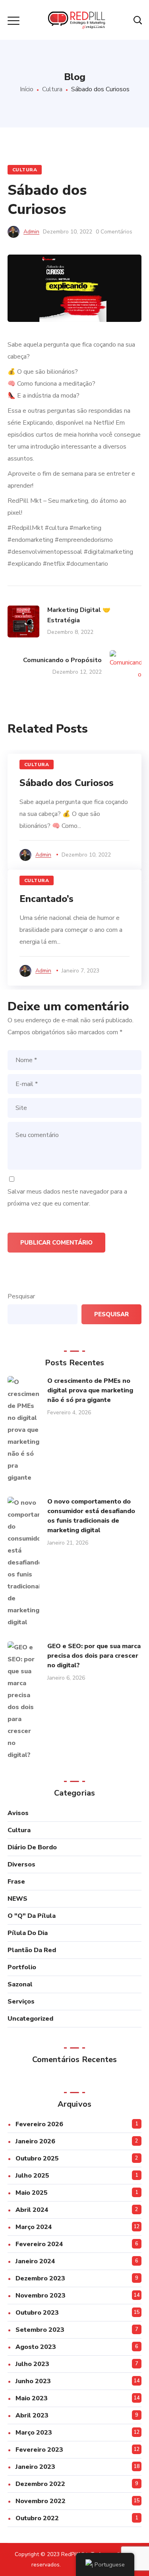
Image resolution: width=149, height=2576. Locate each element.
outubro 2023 (37, 2313)
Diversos (21, 1864)
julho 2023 (32, 2364)
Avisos (18, 1813)
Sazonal (20, 1984)
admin (31, 232)
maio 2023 (32, 2398)
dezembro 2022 (40, 2484)
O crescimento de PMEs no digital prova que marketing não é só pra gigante (90, 1390)
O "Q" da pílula (32, 1916)
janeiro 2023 (35, 2467)
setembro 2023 (40, 2330)
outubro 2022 (37, 2518)
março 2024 (34, 2227)
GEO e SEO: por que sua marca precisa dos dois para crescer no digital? (94, 1656)
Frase (16, 1882)
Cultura (52, 89)
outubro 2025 (37, 2158)
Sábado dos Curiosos (67, 783)
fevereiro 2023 (39, 2450)
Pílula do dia (28, 1933)
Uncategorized (30, 2019)
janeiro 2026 (35, 2141)
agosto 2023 (36, 2347)
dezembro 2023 (40, 2278)
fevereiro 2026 (39, 2124)
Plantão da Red (32, 1950)
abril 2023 (32, 2415)
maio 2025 (32, 2193)
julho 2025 (32, 2176)
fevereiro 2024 (39, 2244)
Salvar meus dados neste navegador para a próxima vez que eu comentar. (67, 1198)
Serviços (21, 2002)
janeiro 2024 (35, 2261)
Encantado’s (46, 899)
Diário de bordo (32, 1847)
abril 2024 (32, 2210)
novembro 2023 (41, 2296)
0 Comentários (114, 232)
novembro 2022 (41, 2501)
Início (27, 89)
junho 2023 (33, 2381)
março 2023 (34, 2433)
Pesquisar (21, 1296)
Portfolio (22, 1967)
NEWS (17, 1899)
